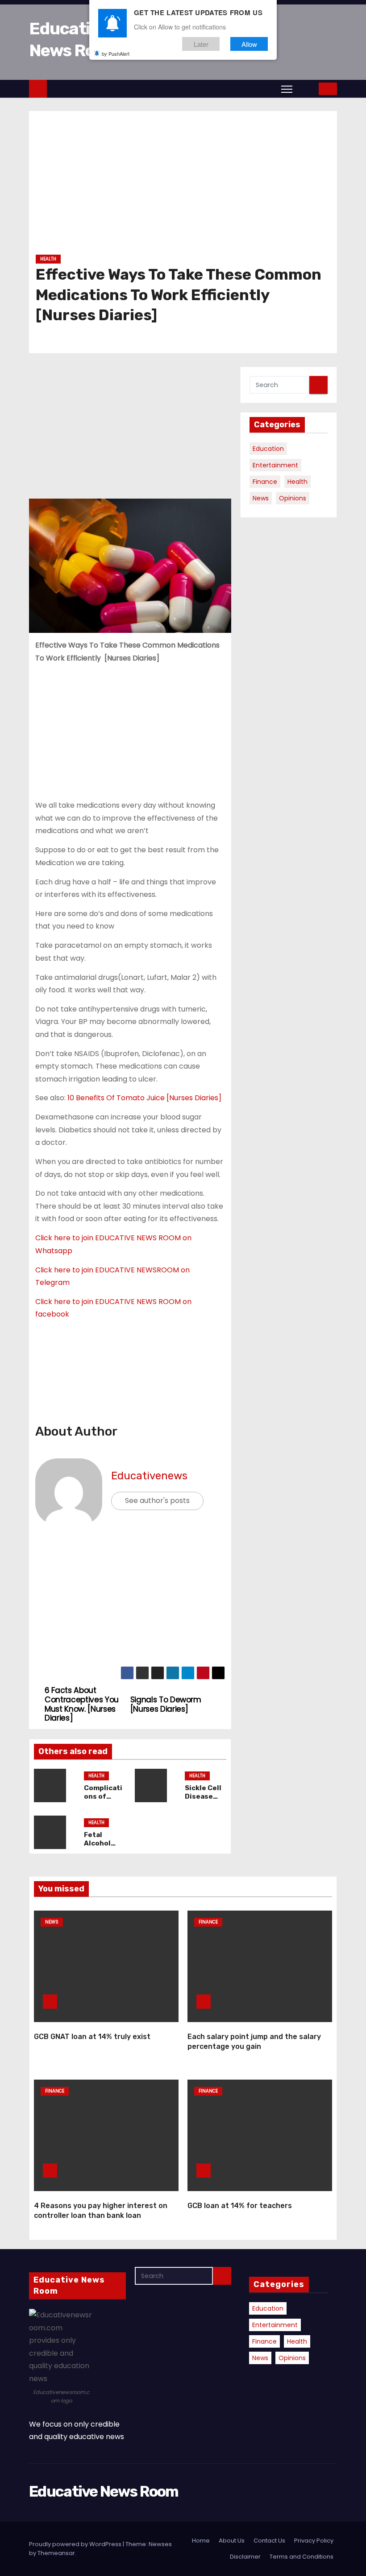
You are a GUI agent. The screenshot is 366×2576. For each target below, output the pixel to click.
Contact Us (269, 2541)
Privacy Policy (314, 2541)
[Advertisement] (183, 186)
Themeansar (56, 2553)
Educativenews (149, 1476)
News (261, 498)
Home (201, 2541)
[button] (306, 89)
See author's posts (157, 1501)
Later (201, 44)
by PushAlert (116, 54)
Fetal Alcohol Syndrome (102, 1844)
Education (268, 449)
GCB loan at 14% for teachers (240, 2206)
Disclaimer (245, 2557)
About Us (232, 2541)
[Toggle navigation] (287, 89)
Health (48, 259)
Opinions (293, 498)
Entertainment (275, 465)
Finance (265, 482)
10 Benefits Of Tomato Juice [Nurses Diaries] (144, 1098)
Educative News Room (104, 2491)
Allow (249, 44)
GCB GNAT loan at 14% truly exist (92, 2037)
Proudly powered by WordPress (76, 2544)
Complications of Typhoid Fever (103, 1801)
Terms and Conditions (302, 2557)
